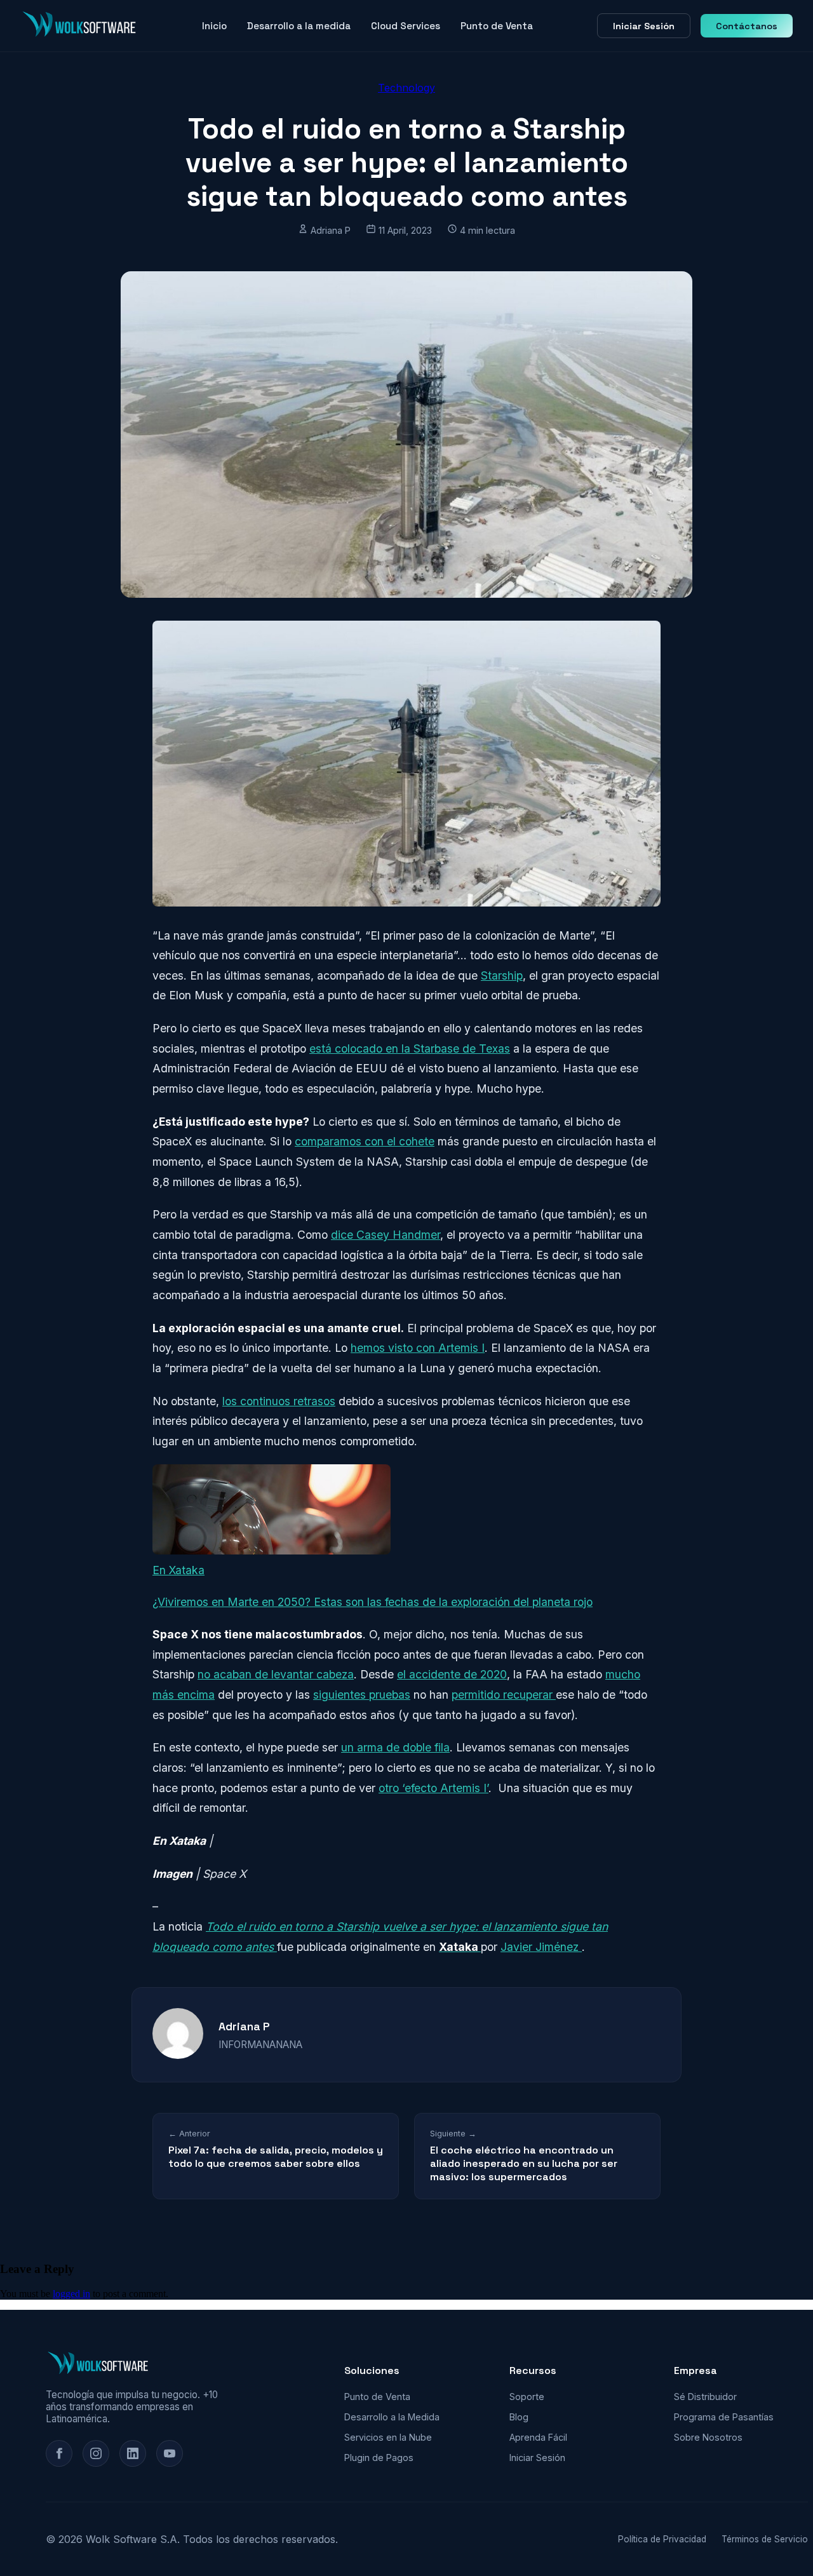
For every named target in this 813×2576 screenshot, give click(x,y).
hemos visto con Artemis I (418, 1348)
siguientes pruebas (362, 1695)
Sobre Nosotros (708, 2437)
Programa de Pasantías (724, 2417)
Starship (502, 975)
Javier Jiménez (541, 1947)
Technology (406, 88)
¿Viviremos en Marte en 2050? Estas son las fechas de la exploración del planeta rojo (373, 1602)
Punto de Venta (497, 26)
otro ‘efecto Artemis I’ (433, 1788)
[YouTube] (170, 2453)
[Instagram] (96, 2453)
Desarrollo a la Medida (392, 2417)
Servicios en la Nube (388, 2437)
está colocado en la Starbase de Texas (410, 1049)
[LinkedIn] (133, 2453)
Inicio (214, 26)
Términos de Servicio (765, 2539)
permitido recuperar (504, 1695)
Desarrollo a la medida (299, 26)
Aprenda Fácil (538, 2437)
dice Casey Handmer (386, 1235)
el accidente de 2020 (452, 1674)
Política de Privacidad (662, 2539)
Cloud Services (406, 26)
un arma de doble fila (395, 1747)
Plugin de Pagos (379, 2458)
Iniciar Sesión (644, 26)
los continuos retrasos (279, 1401)
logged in (71, 2294)
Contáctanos (747, 26)
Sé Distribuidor (705, 2397)
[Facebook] (59, 2453)
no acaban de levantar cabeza (276, 1674)
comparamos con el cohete (365, 1141)
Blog (519, 2417)
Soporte (527, 2397)
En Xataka (178, 1570)
